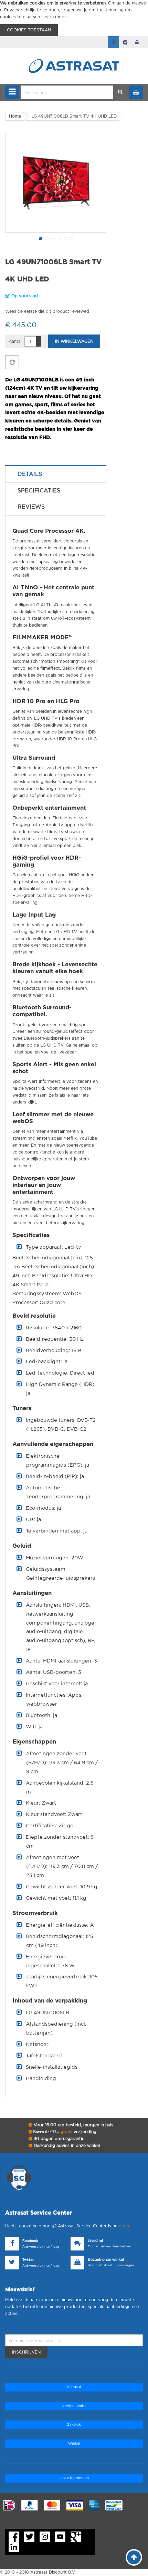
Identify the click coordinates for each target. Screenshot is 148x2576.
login (137, 42)
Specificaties (39, 491)
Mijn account (114, 42)
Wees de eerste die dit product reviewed (47, 311)
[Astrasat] (74, 52)
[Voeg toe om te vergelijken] (12, 362)
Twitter (28, 2260)
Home (15, 116)
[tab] (56, 474)
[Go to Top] (134, 2557)
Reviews (31, 507)
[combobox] (67, 92)
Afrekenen (125, 42)
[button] (40, 238)
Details (30, 474)
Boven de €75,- (64, 2132)
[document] (74, 18)
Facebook (30, 2241)
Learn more (54, 17)
